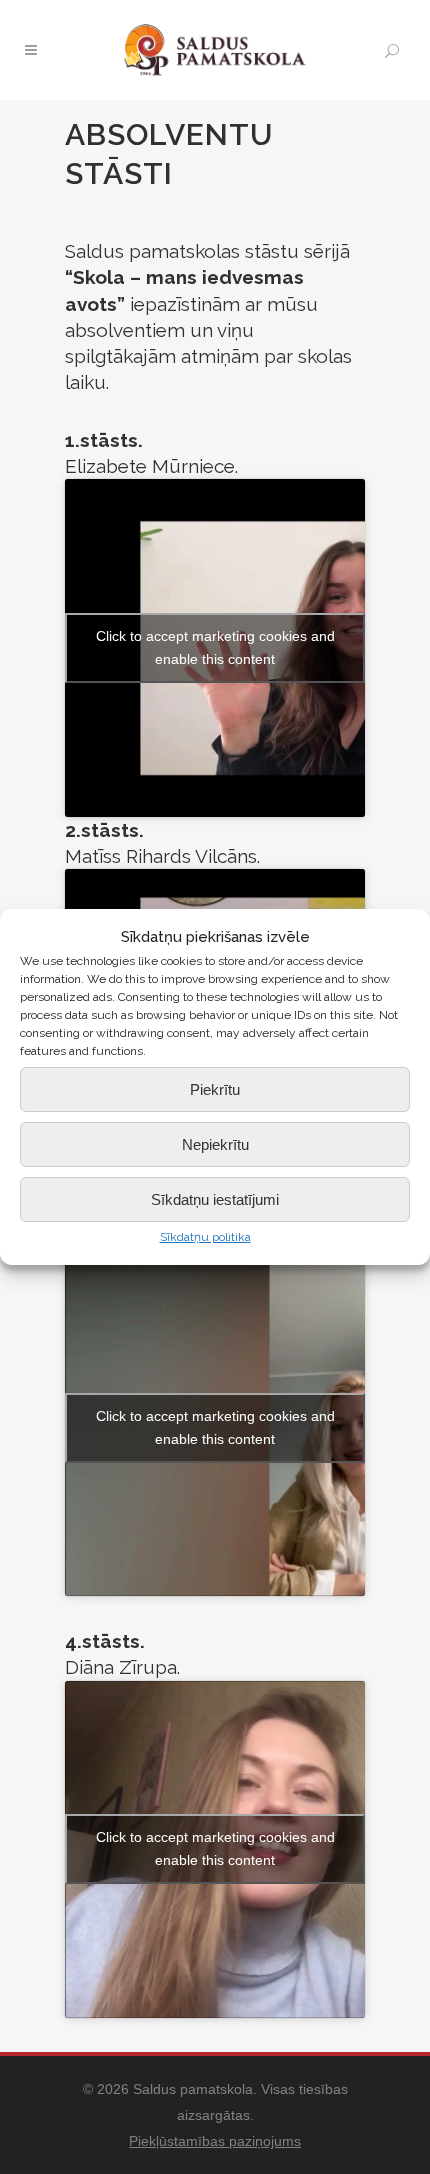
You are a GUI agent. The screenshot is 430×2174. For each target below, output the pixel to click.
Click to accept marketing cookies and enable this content (215, 647)
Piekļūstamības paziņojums (215, 2141)
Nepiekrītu (215, 1144)
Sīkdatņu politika (205, 1237)
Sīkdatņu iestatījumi (215, 1199)
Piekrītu (215, 1089)
